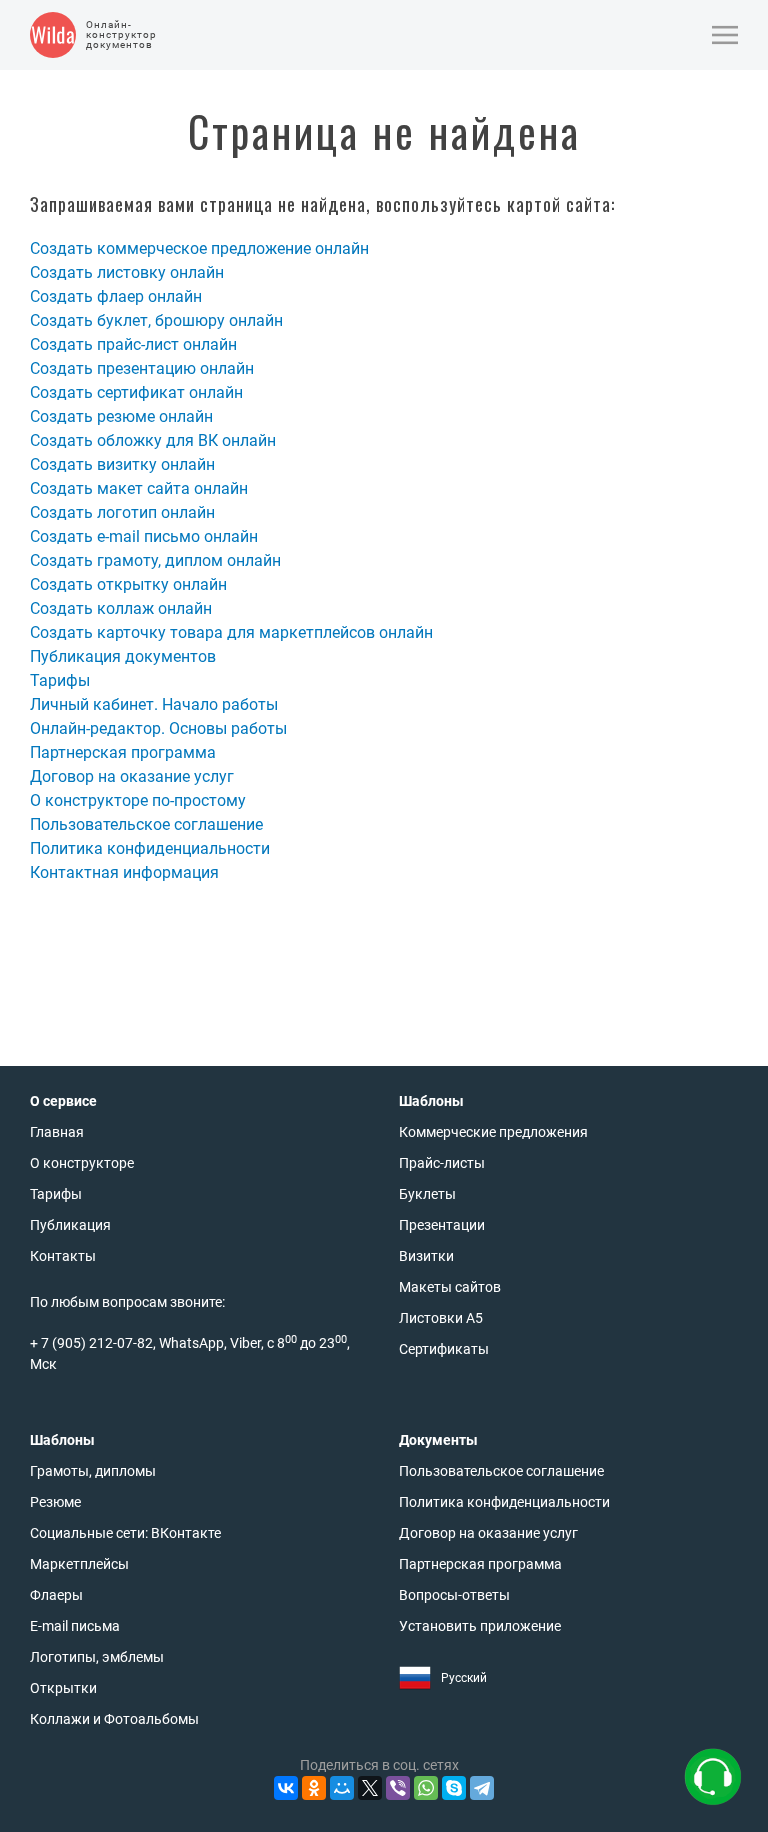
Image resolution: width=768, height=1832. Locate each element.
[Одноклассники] (314, 1788)
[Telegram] (482, 1788)
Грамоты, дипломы (93, 1471)
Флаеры (56, 1595)
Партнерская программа (123, 752)
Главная (57, 1132)
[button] (725, 35)
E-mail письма (75, 1626)
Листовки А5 (441, 1318)
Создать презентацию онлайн (142, 368)
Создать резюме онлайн (121, 416)
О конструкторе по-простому (138, 800)
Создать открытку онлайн (128, 584)
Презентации (442, 1225)
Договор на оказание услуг (132, 776)
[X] (370, 1788)
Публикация (70, 1225)
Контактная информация (124, 872)
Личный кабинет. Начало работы (154, 704)
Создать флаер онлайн (116, 296)
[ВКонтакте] (286, 1788)
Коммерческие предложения (493, 1132)
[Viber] (398, 1788)
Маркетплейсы (79, 1564)
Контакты (63, 1256)
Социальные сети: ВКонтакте (125, 1533)
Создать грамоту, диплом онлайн (155, 560)
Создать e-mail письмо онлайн (144, 536)
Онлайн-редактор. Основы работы (158, 728)
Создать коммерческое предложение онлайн (199, 248)
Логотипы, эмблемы (97, 1657)
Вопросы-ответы (454, 1595)
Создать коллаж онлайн (121, 608)
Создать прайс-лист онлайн (133, 344)
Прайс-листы (442, 1163)
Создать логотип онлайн (122, 512)
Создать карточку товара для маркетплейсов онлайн (231, 632)
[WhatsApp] (426, 1788)
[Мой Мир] (342, 1788)
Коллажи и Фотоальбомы (114, 1719)
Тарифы (60, 680)
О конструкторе (82, 1163)
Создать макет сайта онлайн (139, 488)
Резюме (55, 1502)
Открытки (63, 1688)
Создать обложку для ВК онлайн (153, 440)
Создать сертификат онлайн (136, 392)
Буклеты (427, 1194)
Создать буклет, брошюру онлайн (156, 320)
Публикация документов (123, 656)
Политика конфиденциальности (150, 848)
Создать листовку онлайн (127, 272)
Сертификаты (444, 1349)
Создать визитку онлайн (122, 464)
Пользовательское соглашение (146, 824)
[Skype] (454, 1788)
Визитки (426, 1256)
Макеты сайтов (450, 1287)
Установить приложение (480, 1626)
